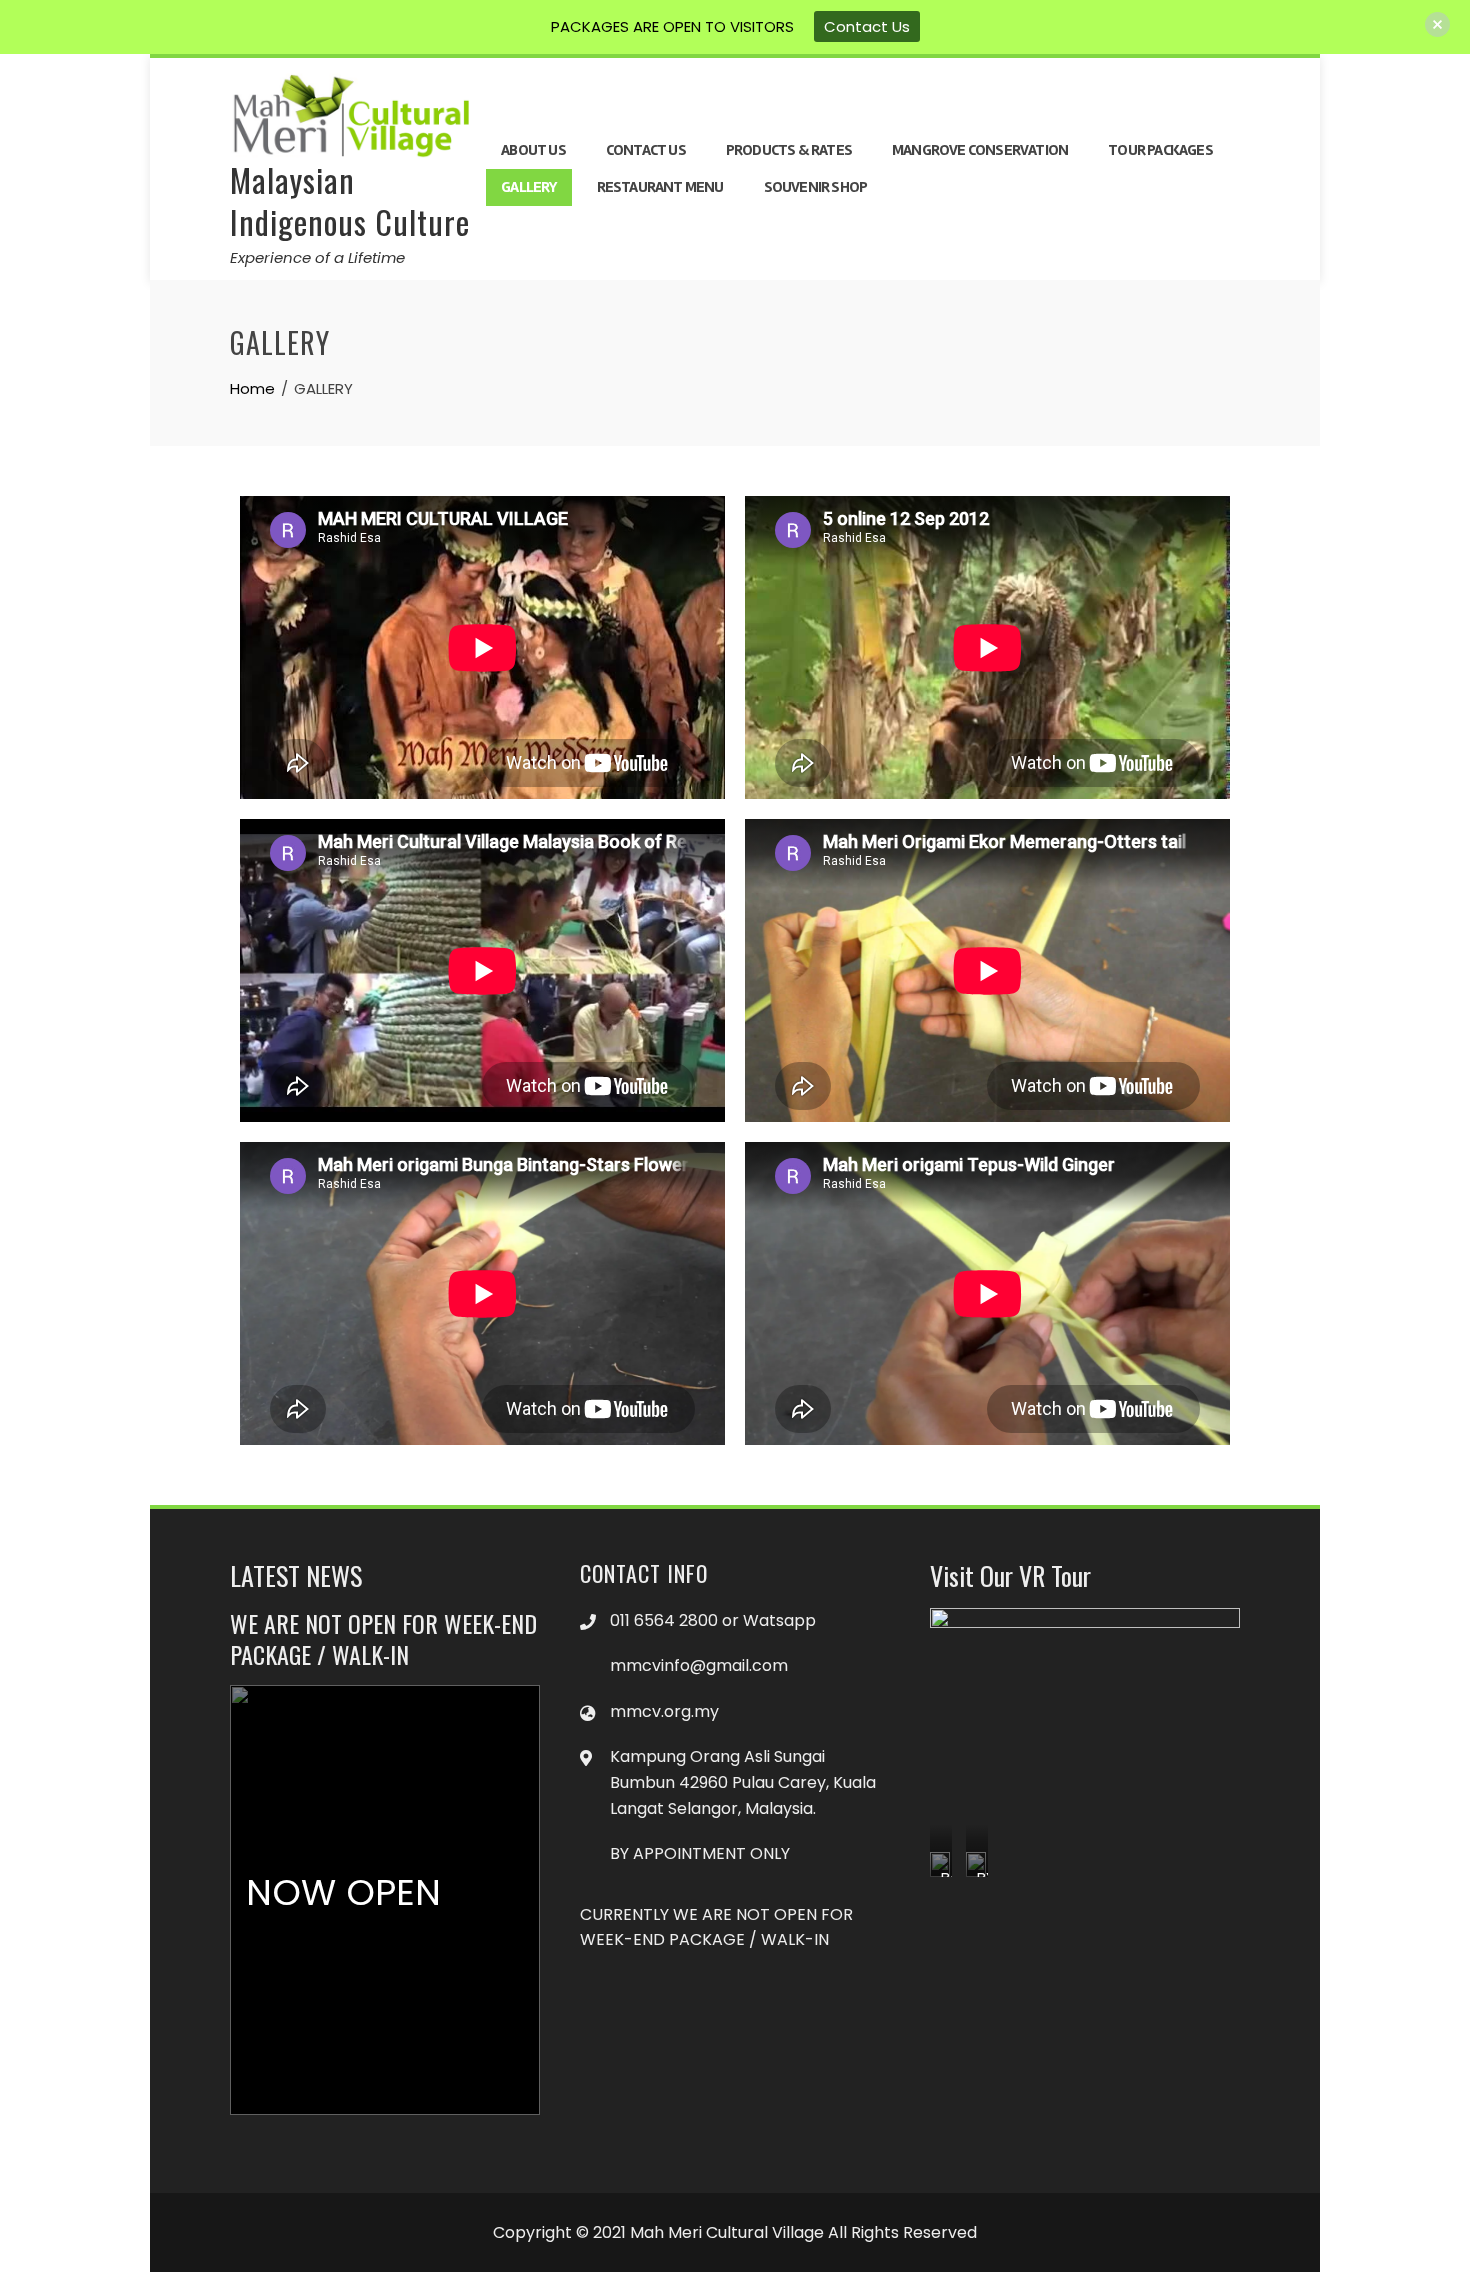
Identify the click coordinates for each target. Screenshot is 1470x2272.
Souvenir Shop (816, 187)
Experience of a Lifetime (317, 257)
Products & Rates (789, 150)
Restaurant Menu (660, 187)
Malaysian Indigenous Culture (350, 200)
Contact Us (867, 26)
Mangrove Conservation (980, 150)
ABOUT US (533, 150)
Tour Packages (1160, 150)
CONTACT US (646, 150)
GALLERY (528, 187)
